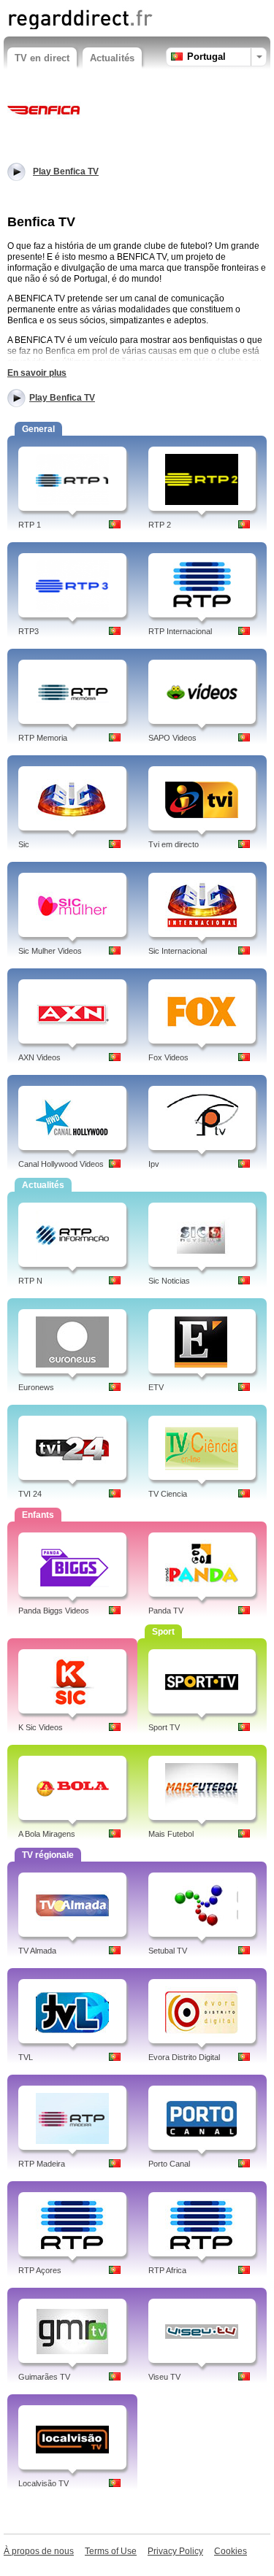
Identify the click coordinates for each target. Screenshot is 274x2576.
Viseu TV (164, 2377)
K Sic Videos (41, 1727)
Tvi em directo (174, 844)
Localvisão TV (43, 2483)
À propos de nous (39, 2551)
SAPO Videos (172, 738)
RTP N (30, 1281)
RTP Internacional (180, 631)
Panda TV (166, 1611)
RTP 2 (160, 525)
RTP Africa (167, 2270)
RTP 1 (30, 525)
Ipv (154, 1164)
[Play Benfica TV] (44, 109)
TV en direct (42, 58)
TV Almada (37, 1951)
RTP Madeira (42, 2164)
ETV (156, 1387)
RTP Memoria (43, 738)
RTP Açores (40, 2270)
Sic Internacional (178, 951)
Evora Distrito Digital (184, 2057)
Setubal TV (168, 1951)
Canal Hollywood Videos (61, 1164)
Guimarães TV (44, 2377)
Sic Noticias (169, 1281)
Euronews (36, 1387)
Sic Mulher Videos (50, 951)
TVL (26, 2057)
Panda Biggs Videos (54, 1611)
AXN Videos (39, 1057)
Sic (24, 844)
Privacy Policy (175, 2551)
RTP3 (28, 631)
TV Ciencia (168, 1494)
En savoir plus (37, 373)
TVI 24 (30, 1494)
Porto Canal (169, 2164)
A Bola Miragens (47, 1834)
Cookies (231, 2551)
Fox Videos (168, 1057)
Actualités (112, 58)
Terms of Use (111, 2551)
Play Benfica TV (62, 398)
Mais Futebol (171, 1834)
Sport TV (164, 1727)
